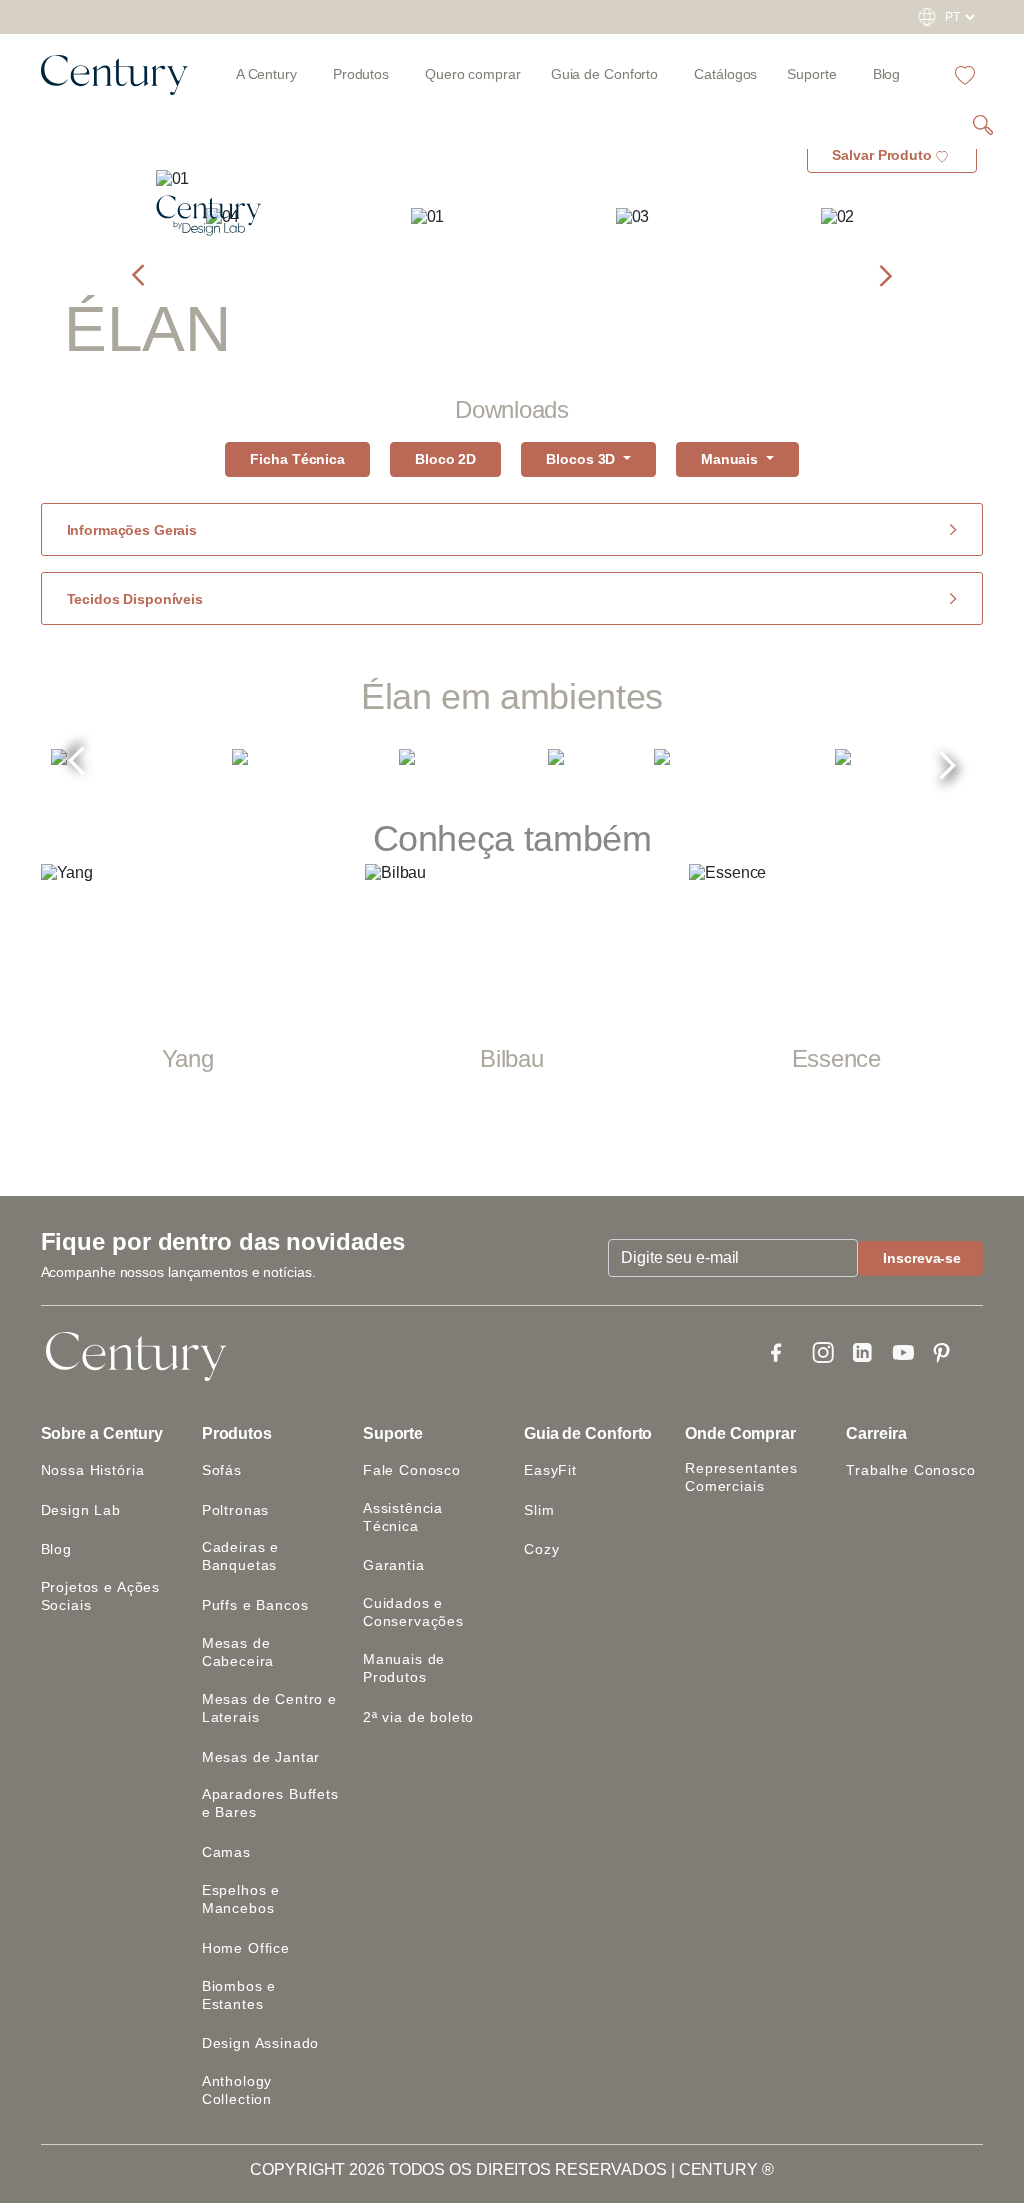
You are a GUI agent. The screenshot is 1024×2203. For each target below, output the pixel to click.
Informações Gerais (132, 530)
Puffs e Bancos (255, 1605)
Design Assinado (261, 2043)
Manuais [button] (731, 459)
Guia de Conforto (588, 1433)
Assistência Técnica (403, 1517)
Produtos (361, 74)
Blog (887, 74)
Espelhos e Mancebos (241, 1899)
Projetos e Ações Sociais (100, 1596)
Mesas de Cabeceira (238, 1652)
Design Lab (81, 1510)
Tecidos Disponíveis (135, 599)
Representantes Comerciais (741, 1477)
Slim (539, 1510)
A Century (266, 74)
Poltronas (236, 1510)
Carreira (876, 1433)
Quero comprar (473, 74)
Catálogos (725, 74)
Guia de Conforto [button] (604, 74)
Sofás (222, 1470)
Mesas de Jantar (261, 1757)
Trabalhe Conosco (910, 1470)
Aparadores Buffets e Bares (270, 1803)
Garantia (394, 1565)
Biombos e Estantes (239, 1995)
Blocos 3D (582, 459)
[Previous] (77, 768)
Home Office (246, 1948)
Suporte (811, 74)
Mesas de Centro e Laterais (269, 1708)
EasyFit (550, 1470)
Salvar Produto (882, 155)
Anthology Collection (237, 2090)
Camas (226, 1852)
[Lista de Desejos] (965, 74)
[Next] (947, 758)
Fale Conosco (412, 1470)
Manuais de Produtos (404, 1668)
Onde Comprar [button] (740, 1433)
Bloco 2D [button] (445, 459)
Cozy (541, 1549)
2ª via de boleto (418, 1717)
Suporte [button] (393, 1433)
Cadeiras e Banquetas (240, 1556)
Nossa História (93, 1470)
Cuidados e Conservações (413, 1612)
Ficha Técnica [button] (297, 459)
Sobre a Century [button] (102, 1433)
